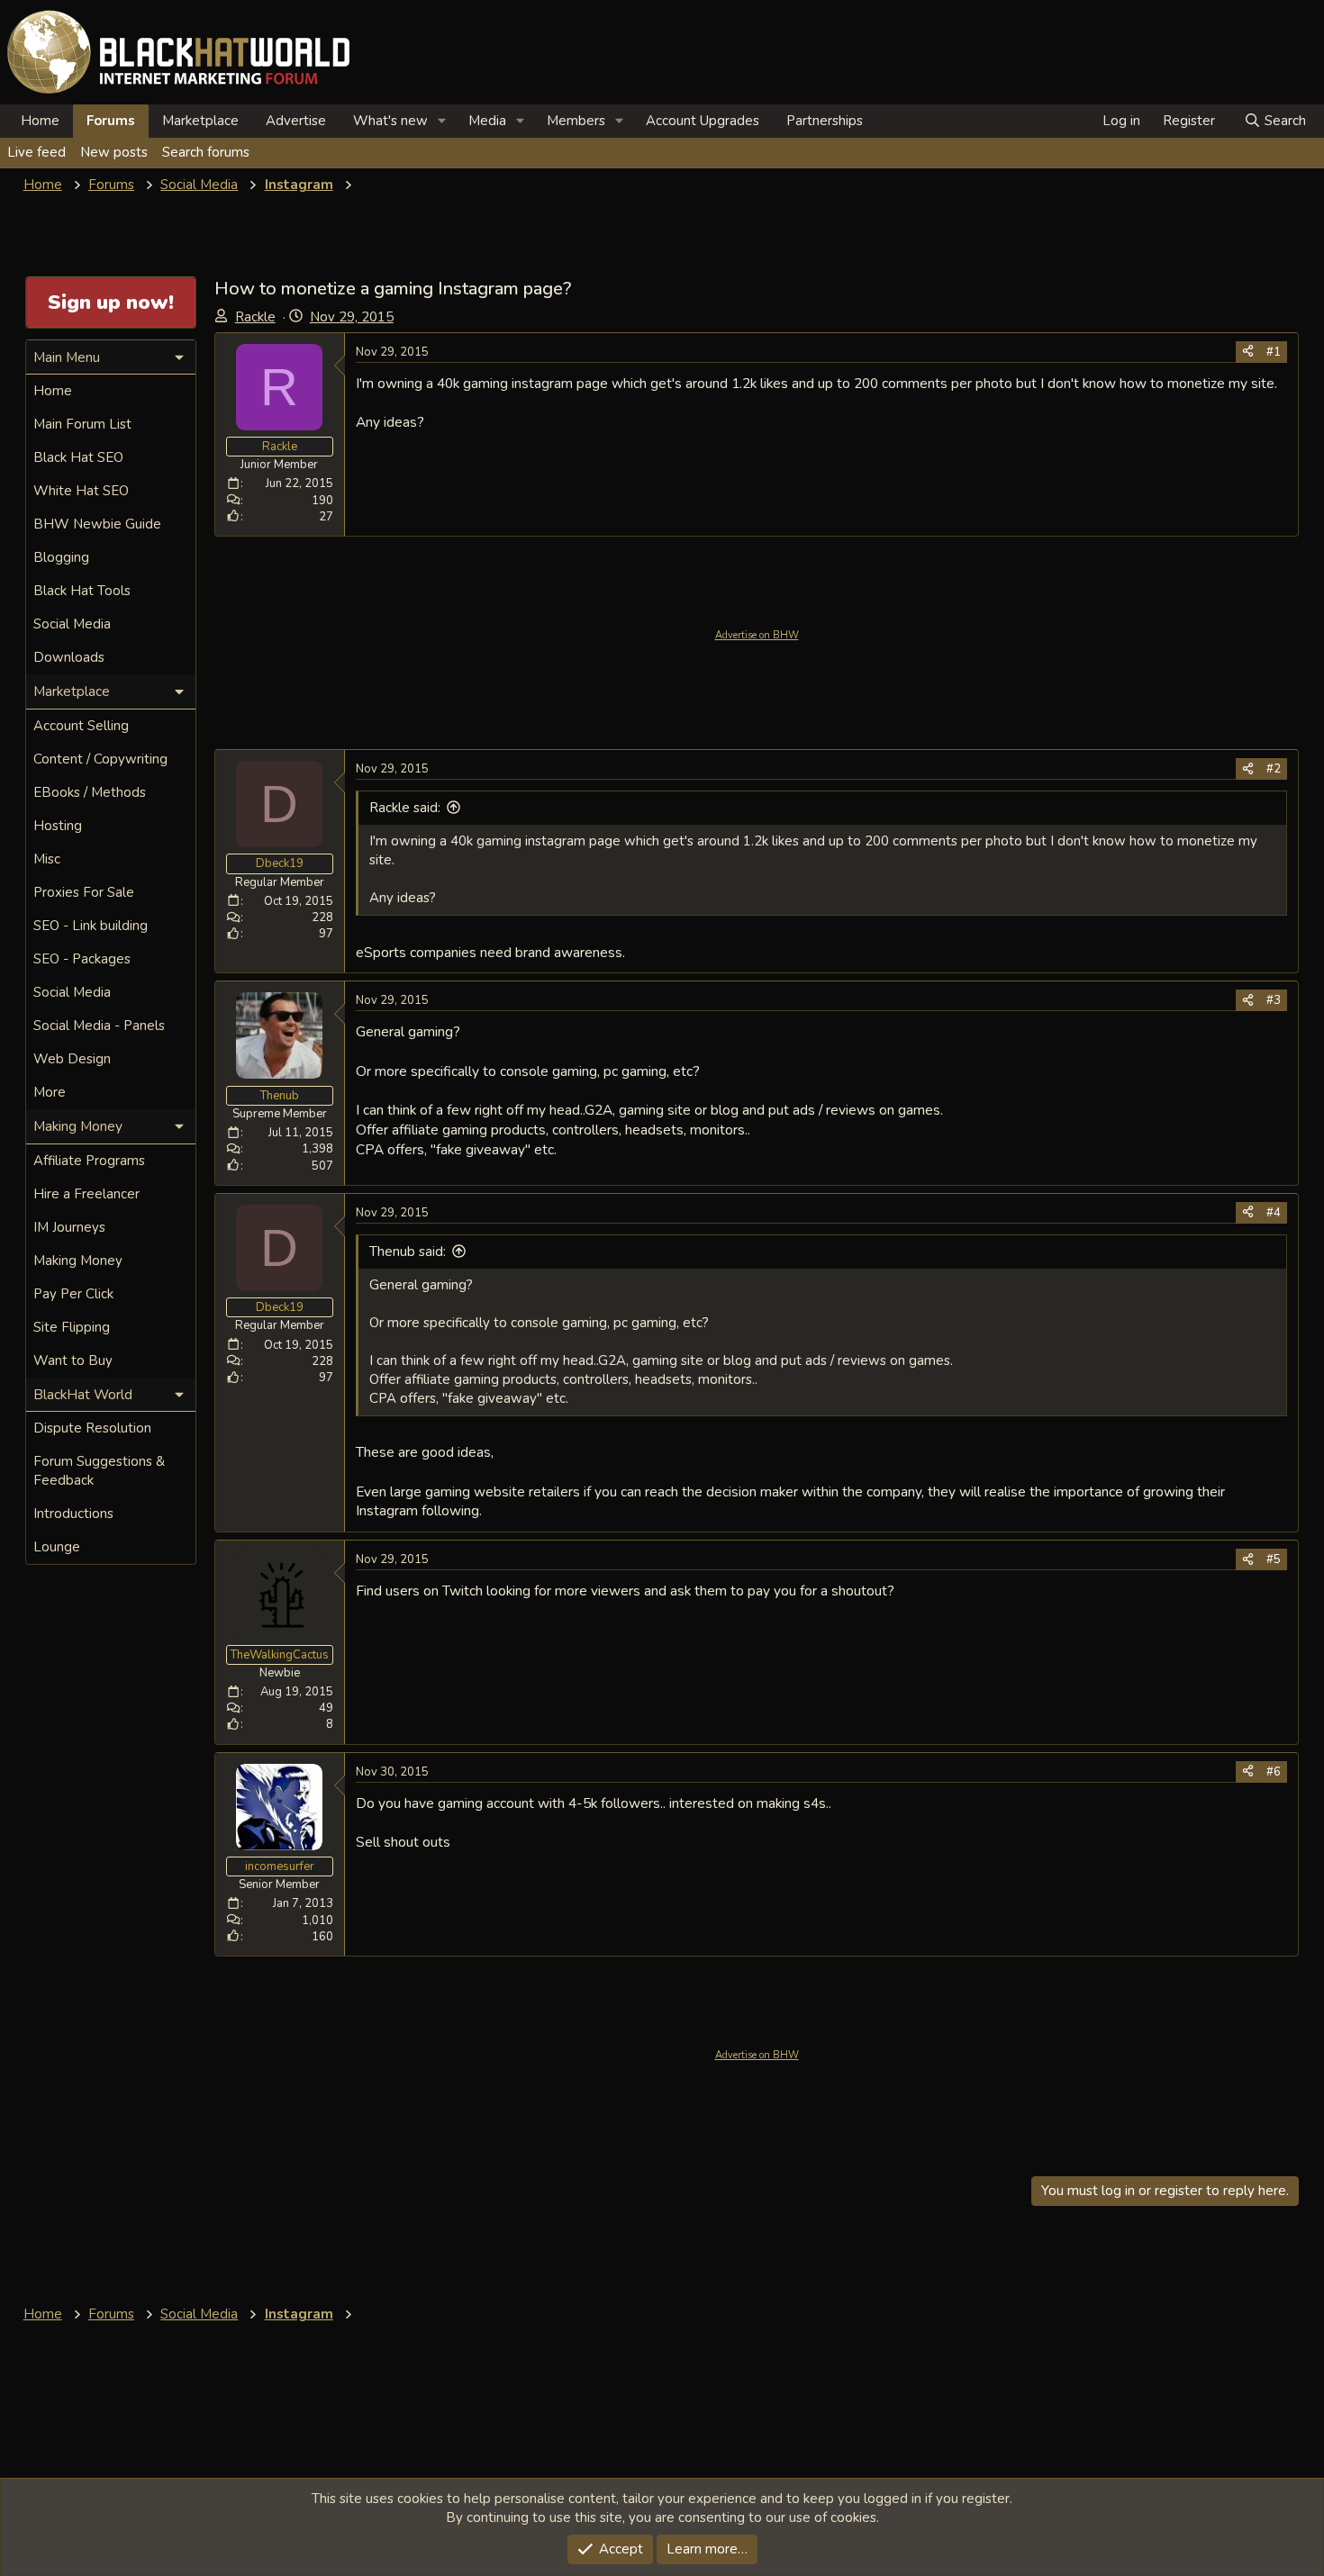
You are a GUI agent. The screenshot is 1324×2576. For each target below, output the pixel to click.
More (50, 1092)
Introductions (73, 1514)
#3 (1274, 1000)
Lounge (57, 1547)
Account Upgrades (703, 121)
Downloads (69, 657)
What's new (390, 121)
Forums (111, 121)
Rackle (255, 317)
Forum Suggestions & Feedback (99, 1471)
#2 (1274, 769)
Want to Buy (73, 1360)
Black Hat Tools (82, 591)
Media (487, 121)
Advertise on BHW (757, 635)
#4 (1274, 1213)
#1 (1274, 352)
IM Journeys (69, 1227)
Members (576, 121)
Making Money (78, 1261)
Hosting (58, 826)
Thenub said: (408, 1252)
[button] (442, 121)
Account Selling (81, 726)
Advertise (296, 121)
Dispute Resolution (92, 1428)
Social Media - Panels (99, 1026)
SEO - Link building (91, 926)
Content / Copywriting (100, 759)
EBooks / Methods (90, 792)
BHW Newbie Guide (97, 524)
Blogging (61, 557)
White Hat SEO (81, 491)
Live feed (36, 152)
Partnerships (825, 121)
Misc (47, 859)
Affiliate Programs (89, 1161)
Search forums (206, 152)
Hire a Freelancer (86, 1194)
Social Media (72, 624)
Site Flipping (72, 1327)
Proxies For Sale (84, 892)
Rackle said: (405, 808)
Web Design (72, 1059)
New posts (114, 152)
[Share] (1248, 352)
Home (40, 121)
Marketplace (200, 121)
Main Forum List (82, 424)
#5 (1274, 1559)
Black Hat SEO (78, 457)
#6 (1274, 1772)
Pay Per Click (73, 1294)
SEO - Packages (82, 959)
